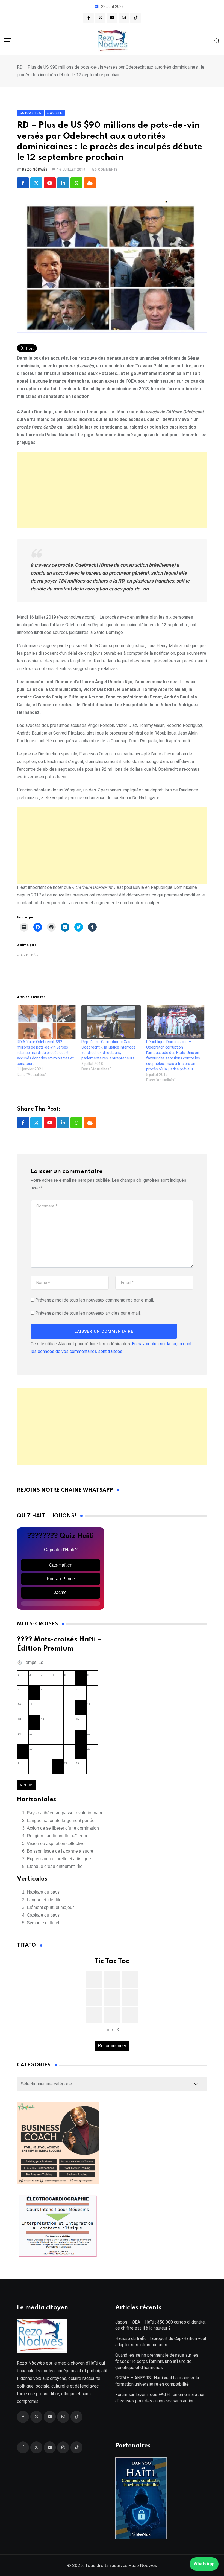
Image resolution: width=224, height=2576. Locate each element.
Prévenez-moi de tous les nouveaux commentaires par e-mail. (95, 1300)
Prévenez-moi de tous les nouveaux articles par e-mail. (88, 1313)
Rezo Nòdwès (35, 170)
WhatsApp (204, 2564)
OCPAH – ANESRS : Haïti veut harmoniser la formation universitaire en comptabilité (157, 2381)
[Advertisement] (112, 490)
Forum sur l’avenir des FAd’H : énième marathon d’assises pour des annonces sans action (160, 2398)
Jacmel (61, 1592)
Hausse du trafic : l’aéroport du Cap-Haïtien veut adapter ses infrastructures (161, 2341)
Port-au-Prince (61, 1579)
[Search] (217, 41)
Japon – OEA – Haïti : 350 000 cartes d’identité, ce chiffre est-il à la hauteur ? (160, 2325)
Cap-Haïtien (61, 1565)
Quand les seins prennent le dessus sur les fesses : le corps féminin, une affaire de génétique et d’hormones (157, 2361)
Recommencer (112, 2046)
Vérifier (27, 1785)
